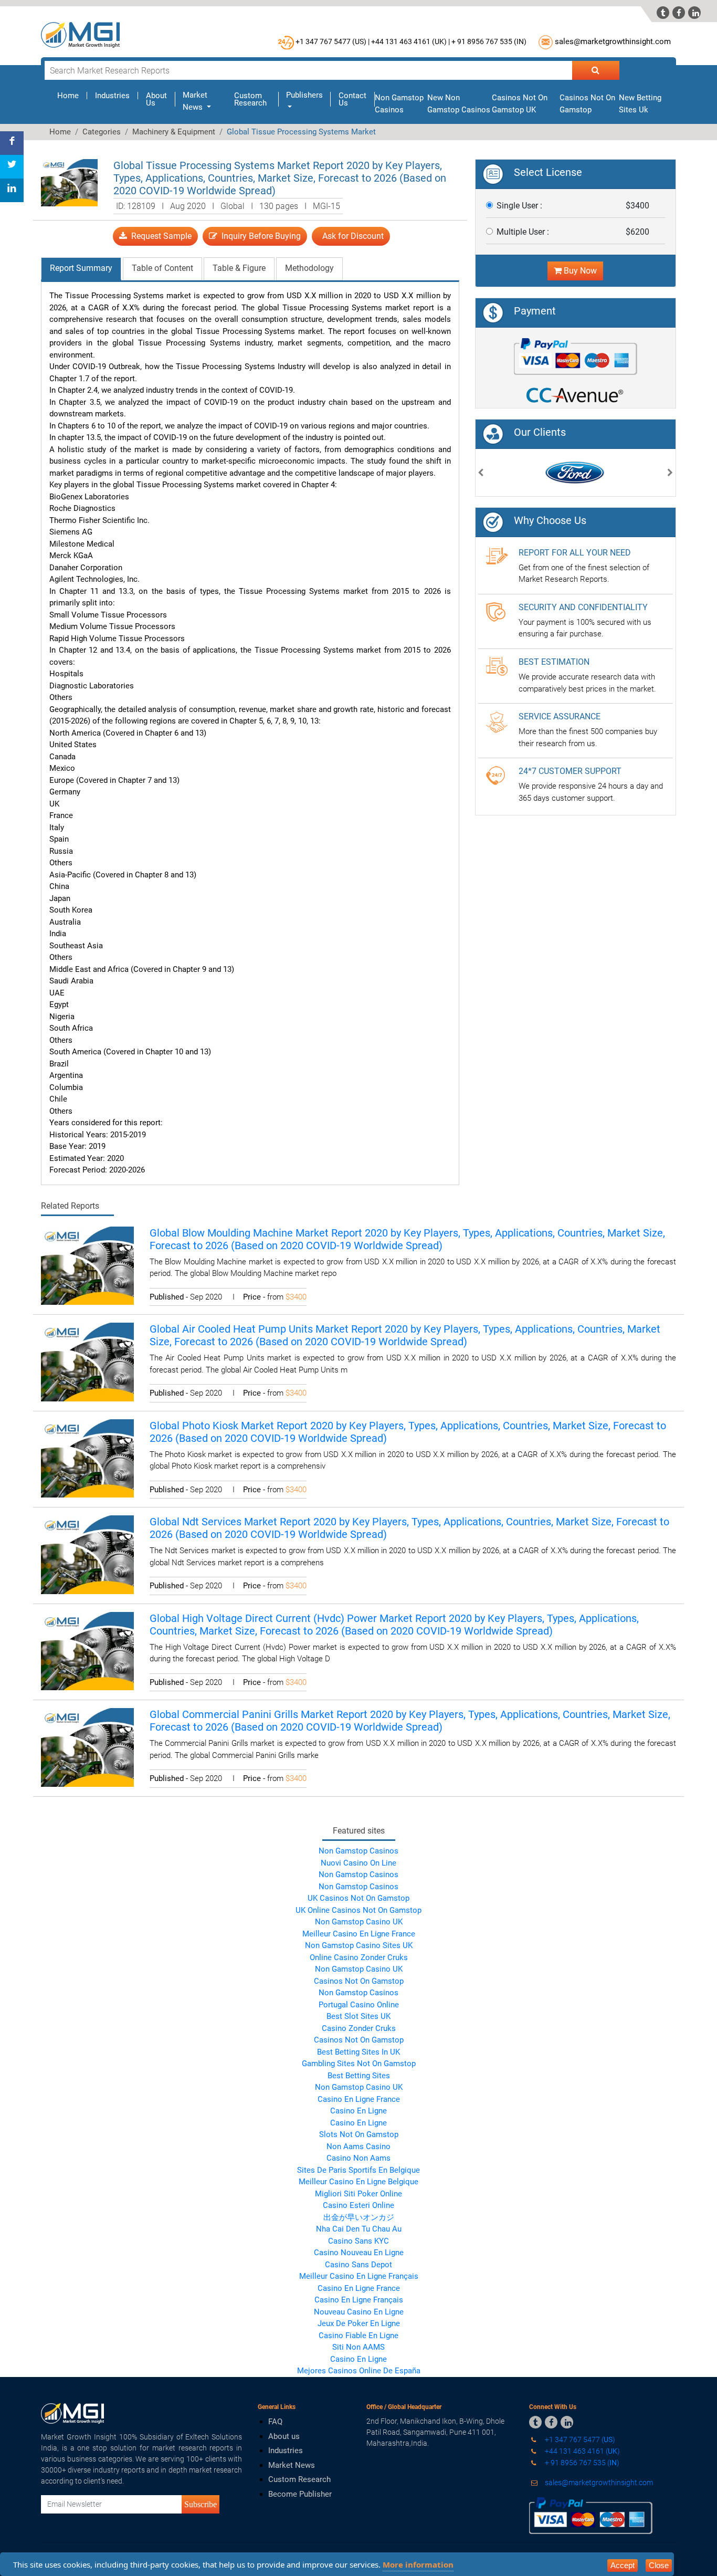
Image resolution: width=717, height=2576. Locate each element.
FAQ (275, 2422)
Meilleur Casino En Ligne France (359, 1934)
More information (418, 2564)
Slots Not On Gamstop (359, 2134)
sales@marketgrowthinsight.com (613, 41)
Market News (292, 2465)
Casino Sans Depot (358, 2265)
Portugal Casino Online (359, 2005)
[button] (481, 474)
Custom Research (250, 99)
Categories (102, 132)
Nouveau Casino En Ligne (359, 2312)
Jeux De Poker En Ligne (359, 2323)
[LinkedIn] (12, 190)
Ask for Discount (351, 236)
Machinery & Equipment (174, 132)
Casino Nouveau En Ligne (359, 2253)
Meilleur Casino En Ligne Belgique (358, 2182)
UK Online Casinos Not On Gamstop (358, 1910)
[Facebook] (12, 143)
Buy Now (579, 271)
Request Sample (159, 236)
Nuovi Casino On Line (358, 1863)
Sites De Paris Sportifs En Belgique (358, 2170)
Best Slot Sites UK (358, 2016)
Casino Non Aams (358, 2158)
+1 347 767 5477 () (579, 2439)
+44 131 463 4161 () (582, 2451)
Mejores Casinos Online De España (359, 2371)
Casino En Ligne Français (359, 2300)
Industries (112, 96)
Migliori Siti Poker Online (358, 2194)
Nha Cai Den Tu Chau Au (359, 2229)
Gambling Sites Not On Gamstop (359, 2064)
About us (284, 2436)
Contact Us (352, 99)
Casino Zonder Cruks (359, 2028)
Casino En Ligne (358, 2111)
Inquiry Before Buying (259, 236)
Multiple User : (523, 232)
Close (659, 2565)
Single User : (519, 206)
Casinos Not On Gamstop (359, 1981)
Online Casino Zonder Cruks (359, 1957)
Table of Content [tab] (162, 268)
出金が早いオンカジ (359, 2217)
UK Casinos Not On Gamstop (358, 1898)
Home (72, 96)
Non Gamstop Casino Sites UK (359, 1945)
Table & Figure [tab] (239, 268)
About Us (156, 99)
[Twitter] (12, 167)
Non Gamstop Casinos (358, 1851)
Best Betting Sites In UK (358, 2052)
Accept (623, 2565)
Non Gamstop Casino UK (359, 1922)
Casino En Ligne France (359, 2099)
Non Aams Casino (358, 2146)
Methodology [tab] (309, 268)
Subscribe (201, 2504)
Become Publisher (300, 2494)
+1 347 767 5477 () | (333, 41)
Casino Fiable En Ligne (358, 2336)
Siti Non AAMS (358, 2347)
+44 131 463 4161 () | (410, 41)
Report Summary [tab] (81, 268)
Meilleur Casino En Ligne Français (359, 2276)
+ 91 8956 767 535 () (489, 41)
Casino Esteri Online (358, 2205)
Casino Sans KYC (358, 2241)
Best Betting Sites (359, 2076)
